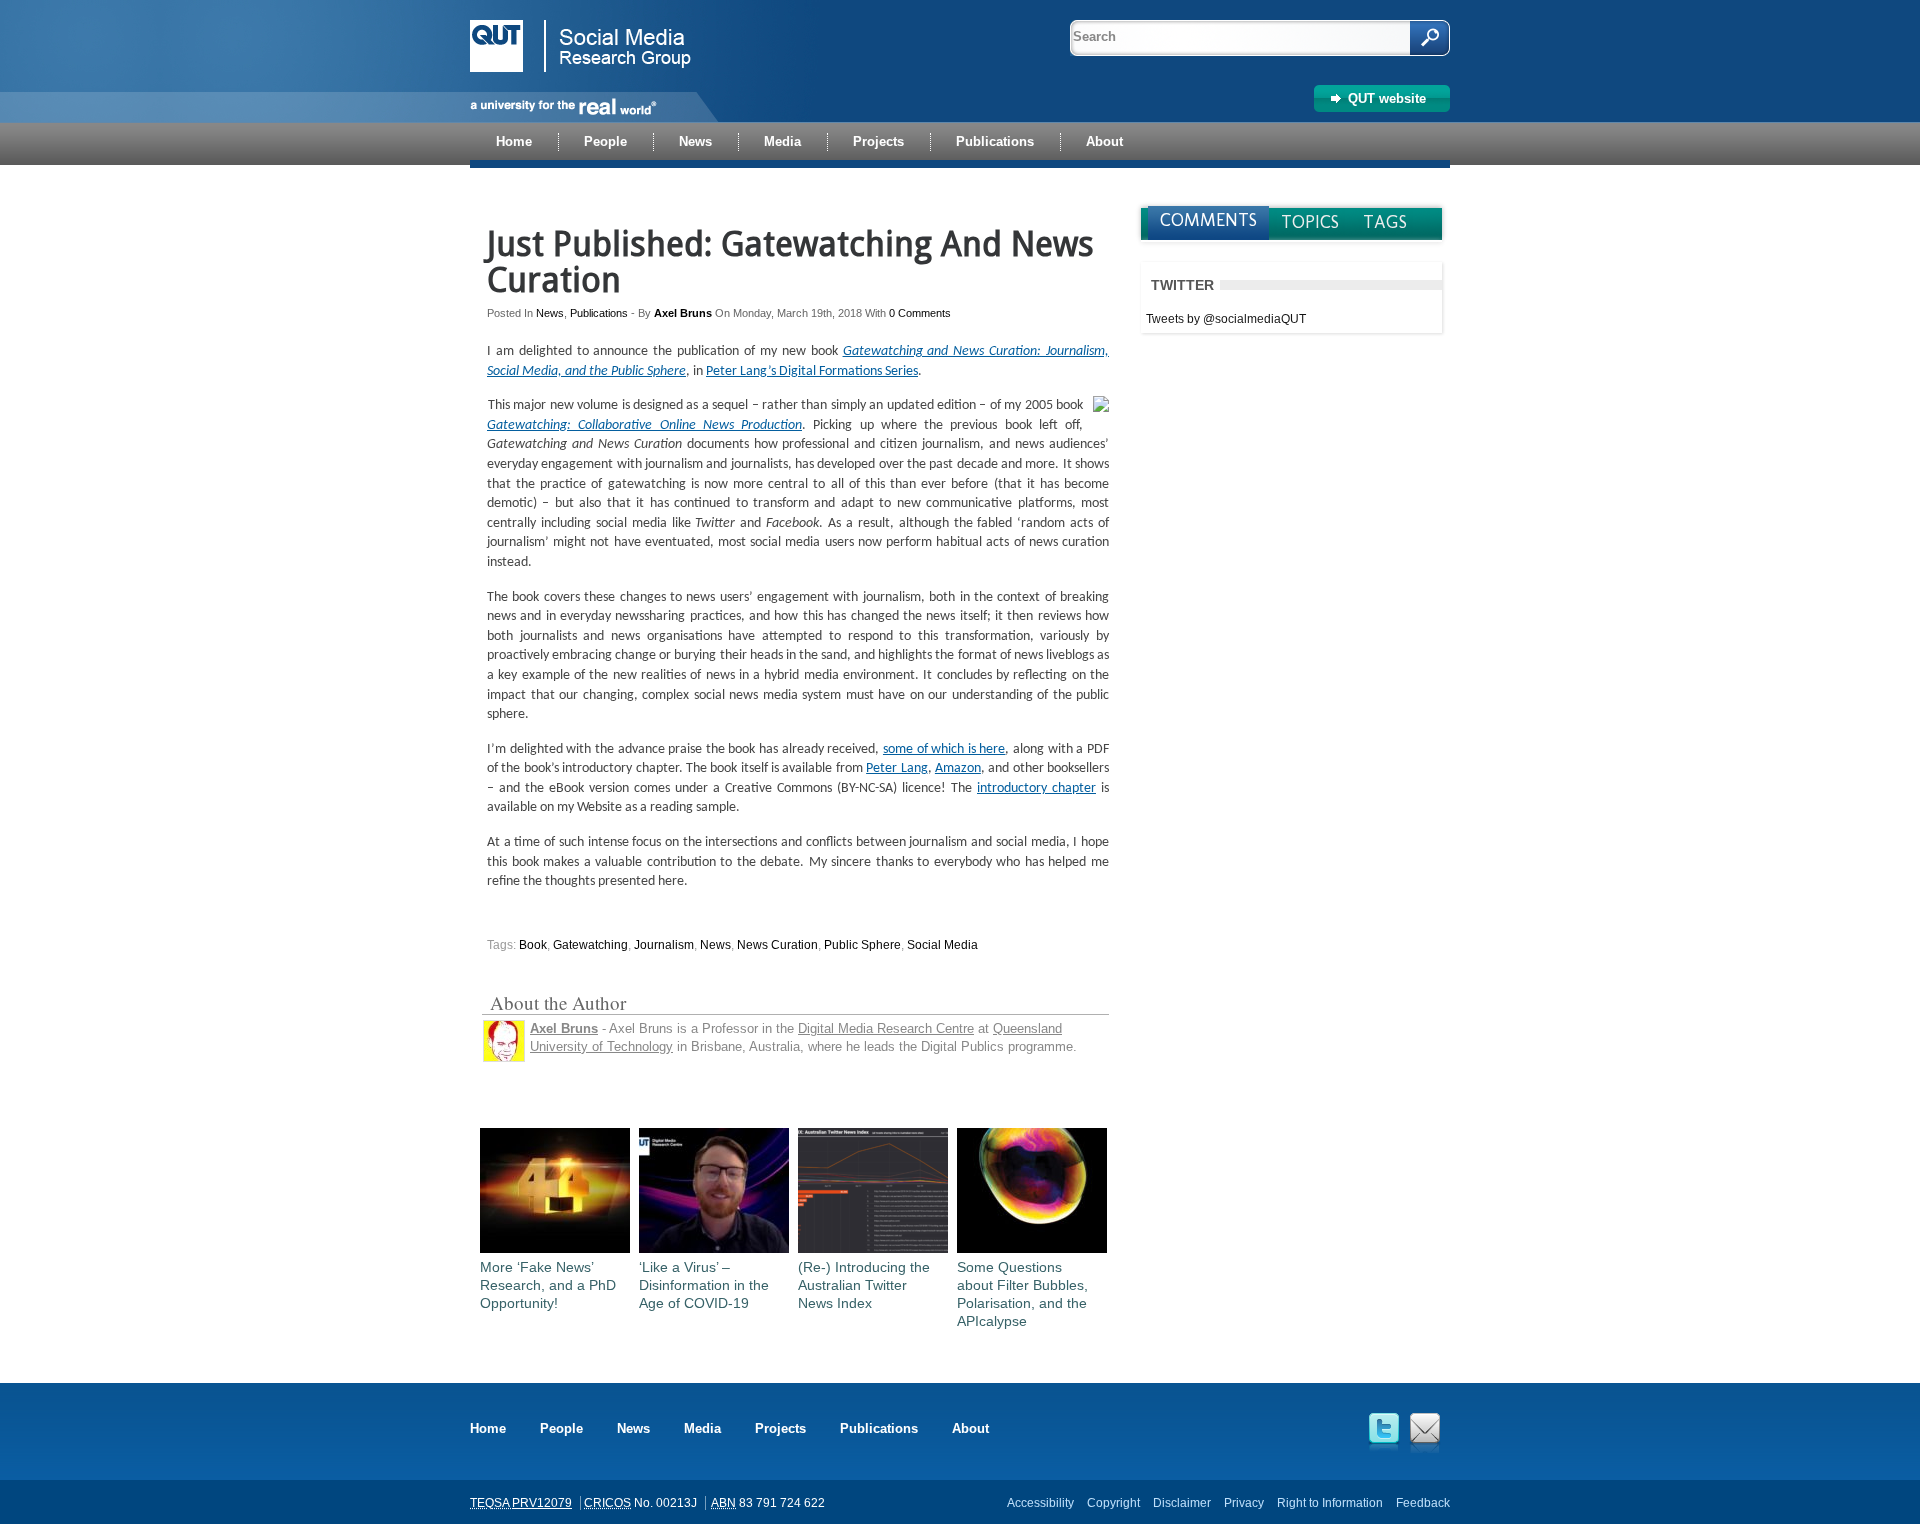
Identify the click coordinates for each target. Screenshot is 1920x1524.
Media (702, 1428)
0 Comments (920, 313)
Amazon (958, 768)
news (715, 945)
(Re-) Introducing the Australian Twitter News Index (864, 1285)
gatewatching (590, 945)
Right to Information (1330, 1503)
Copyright (1113, 1503)
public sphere (862, 945)
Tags (1385, 222)
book (533, 945)
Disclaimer (1182, 1503)
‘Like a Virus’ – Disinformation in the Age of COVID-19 (704, 1285)
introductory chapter (1036, 788)
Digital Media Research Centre (886, 1028)
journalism (664, 945)
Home (488, 1428)
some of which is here (944, 749)
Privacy (1244, 1503)
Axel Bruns (683, 313)
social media (942, 945)
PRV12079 (542, 1503)
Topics (1310, 222)
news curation (777, 945)
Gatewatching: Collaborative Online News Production (644, 425)
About (970, 1428)
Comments (1208, 220)
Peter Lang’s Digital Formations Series (812, 371)
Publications (599, 313)
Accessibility (1040, 1503)
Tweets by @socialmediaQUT (1226, 319)
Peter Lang (896, 768)
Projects (780, 1428)
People (561, 1428)
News (550, 313)
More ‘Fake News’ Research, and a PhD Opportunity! (548, 1285)
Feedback (1423, 1503)
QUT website (1387, 98)
